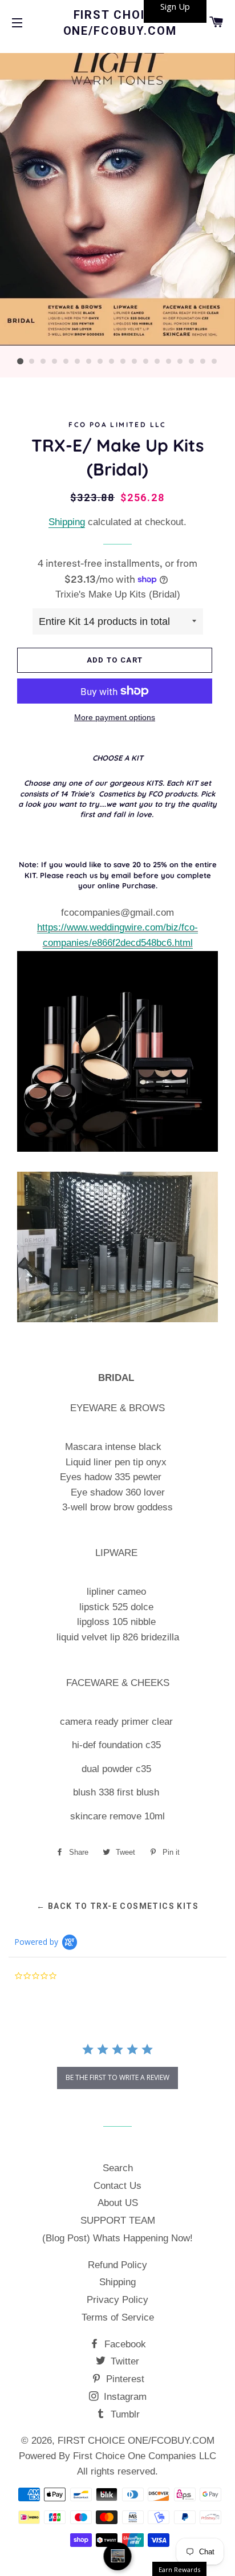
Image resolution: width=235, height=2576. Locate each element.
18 (214, 361)
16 (192, 361)
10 (123, 361)
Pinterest (124, 2379)
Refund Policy (117, 2265)
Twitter (123, 2361)
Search (118, 2168)
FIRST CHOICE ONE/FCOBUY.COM (118, 23)
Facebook (124, 2344)
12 (146, 361)
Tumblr (124, 2414)
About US (118, 2203)
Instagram (124, 2397)
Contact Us (117, 2186)
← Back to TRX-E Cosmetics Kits (117, 1906)
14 (169, 361)
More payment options (115, 717)
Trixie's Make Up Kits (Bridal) (118, 594)
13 (157, 361)
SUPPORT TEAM (118, 2221)
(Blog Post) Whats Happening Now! (117, 2238)
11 (135, 361)
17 (203, 361)
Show (118, 2556)
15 (180, 361)
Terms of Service (118, 2317)
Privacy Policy (117, 2300)
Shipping (67, 522)
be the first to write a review (117, 2077)
